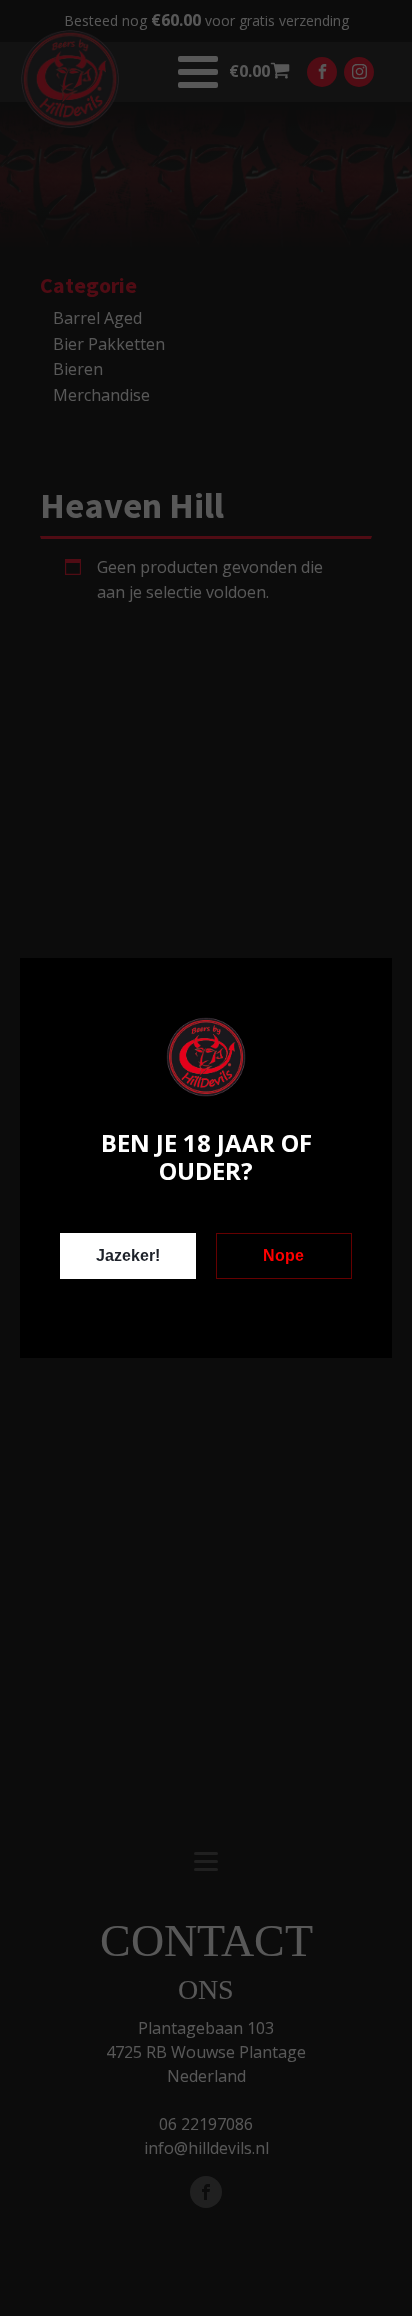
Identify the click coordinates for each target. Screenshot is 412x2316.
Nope (283, 1255)
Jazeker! (128, 1255)
